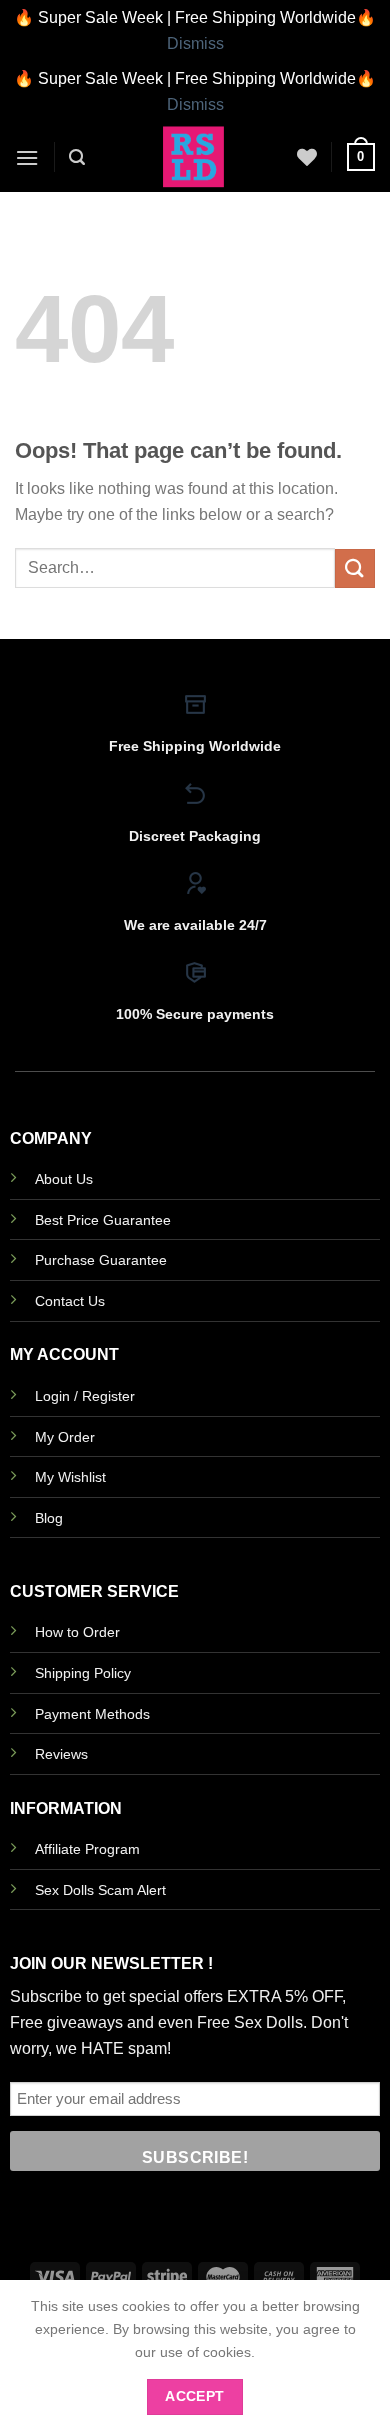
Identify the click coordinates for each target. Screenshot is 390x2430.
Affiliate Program (87, 1849)
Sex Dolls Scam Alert (100, 1890)
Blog (49, 1518)
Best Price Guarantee (103, 1220)
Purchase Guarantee (101, 1260)
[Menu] (27, 157)
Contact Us (70, 1301)
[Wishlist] (307, 157)
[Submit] (355, 568)
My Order (65, 1437)
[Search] (77, 157)
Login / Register (85, 1396)
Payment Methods (92, 1714)
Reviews (61, 1754)
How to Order (77, 1632)
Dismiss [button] (195, 43)
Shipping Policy (83, 1673)
